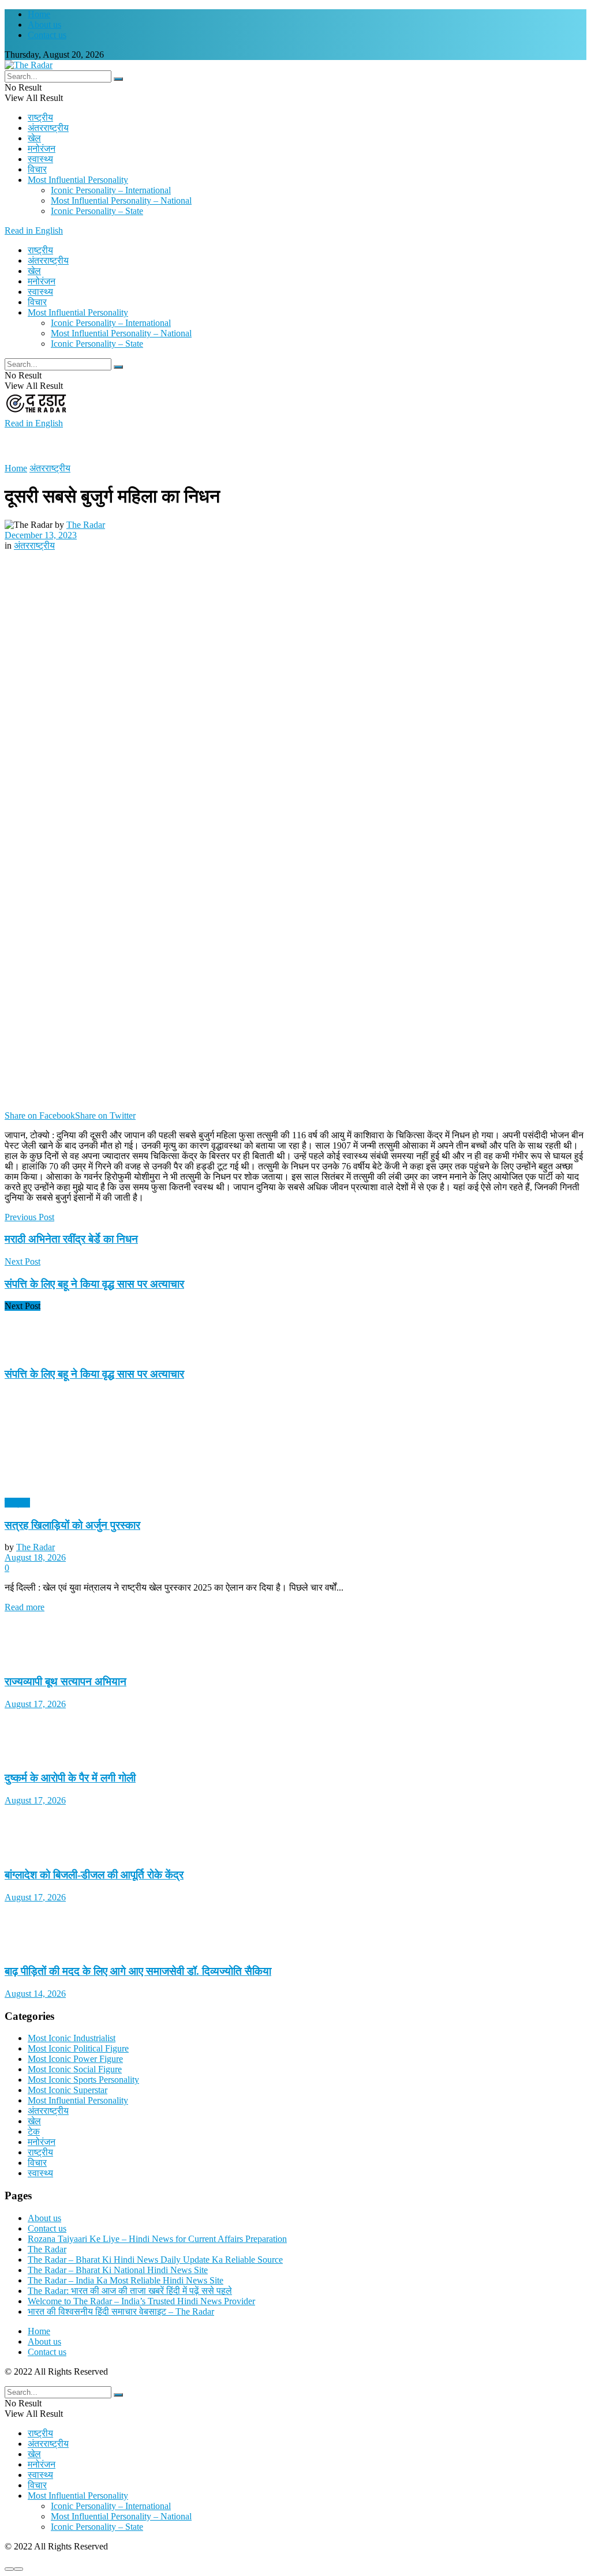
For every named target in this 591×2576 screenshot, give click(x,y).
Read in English (34, 230)
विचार (37, 169)
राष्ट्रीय (40, 117)
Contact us (47, 35)
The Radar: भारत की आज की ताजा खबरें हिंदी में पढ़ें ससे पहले (130, 2291)
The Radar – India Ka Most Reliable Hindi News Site (126, 2280)
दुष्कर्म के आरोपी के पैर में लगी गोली (70, 1778)
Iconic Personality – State (97, 211)
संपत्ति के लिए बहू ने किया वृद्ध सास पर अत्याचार (94, 1374)
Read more (25, 1607)
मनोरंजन (42, 149)
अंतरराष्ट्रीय (48, 128)
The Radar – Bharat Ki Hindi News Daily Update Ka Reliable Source (155, 2260)
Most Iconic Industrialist (72, 2038)
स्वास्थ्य (40, 159)
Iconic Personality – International (111, 190)
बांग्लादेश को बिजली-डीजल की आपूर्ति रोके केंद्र (94, 1875)
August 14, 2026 (35, 1994)
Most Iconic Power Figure (75, 2059)
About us (44, 25)
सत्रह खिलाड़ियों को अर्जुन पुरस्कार (72, 1525)
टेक (34, 2131)
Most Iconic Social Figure (75, 2069)
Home (39, 14)
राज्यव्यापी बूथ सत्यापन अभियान (66, 1681)
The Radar (86, 525)
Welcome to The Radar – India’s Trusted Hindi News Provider (141, 2301)
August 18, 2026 (35, 1557)
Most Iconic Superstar (68, 2090)
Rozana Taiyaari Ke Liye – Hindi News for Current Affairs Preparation (157, 2239)
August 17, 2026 (35, 1704)
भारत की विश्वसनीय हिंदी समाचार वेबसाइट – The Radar (121, 2311)
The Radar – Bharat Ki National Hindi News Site (118, 2270)
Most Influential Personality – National (121, 200)
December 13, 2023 (41, 535)
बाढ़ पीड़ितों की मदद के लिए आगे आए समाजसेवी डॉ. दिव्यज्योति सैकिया (138, 1971)
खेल (34, 138)
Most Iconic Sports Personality (83, 2080)
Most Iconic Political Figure (78, 2048)
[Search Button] (118, 79)
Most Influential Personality (78, 180)
